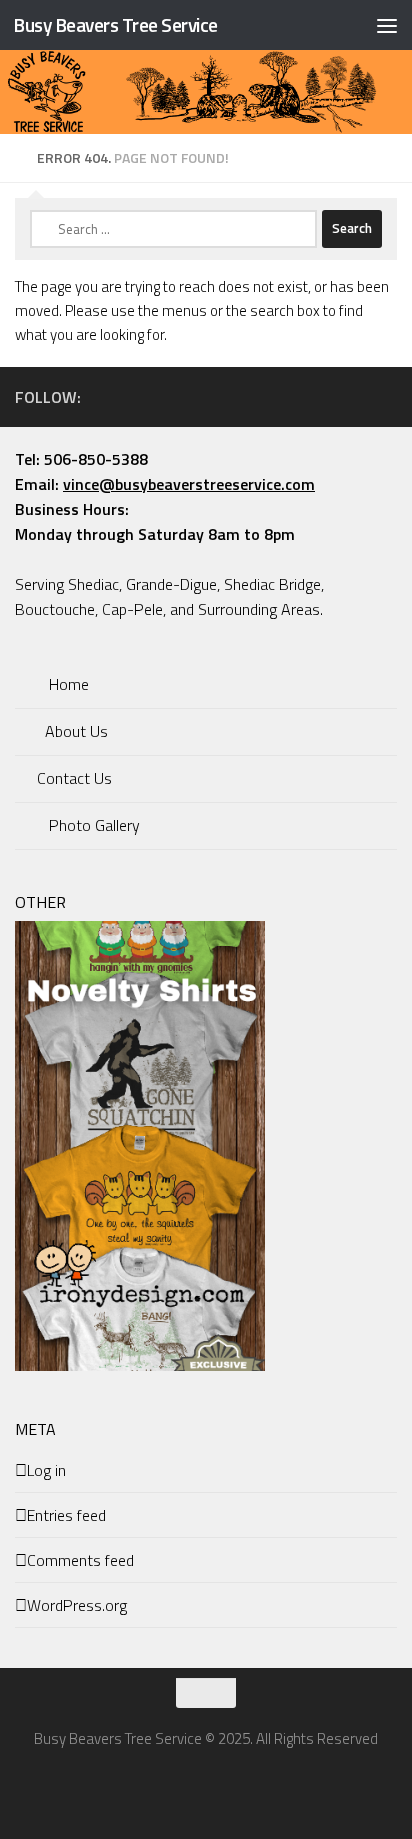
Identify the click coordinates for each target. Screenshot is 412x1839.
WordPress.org (77, 1605)
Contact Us (72, 778)
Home (67, 684)
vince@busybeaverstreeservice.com (189, 484)
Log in (46, 1470)
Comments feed (80, 1560)
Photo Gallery (92, 825)
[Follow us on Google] (385, 396)
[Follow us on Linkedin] (353, 396)
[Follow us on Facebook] (321, 396)
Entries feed (66, 1515)
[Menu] (387, 25)
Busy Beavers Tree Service (115, 24)
